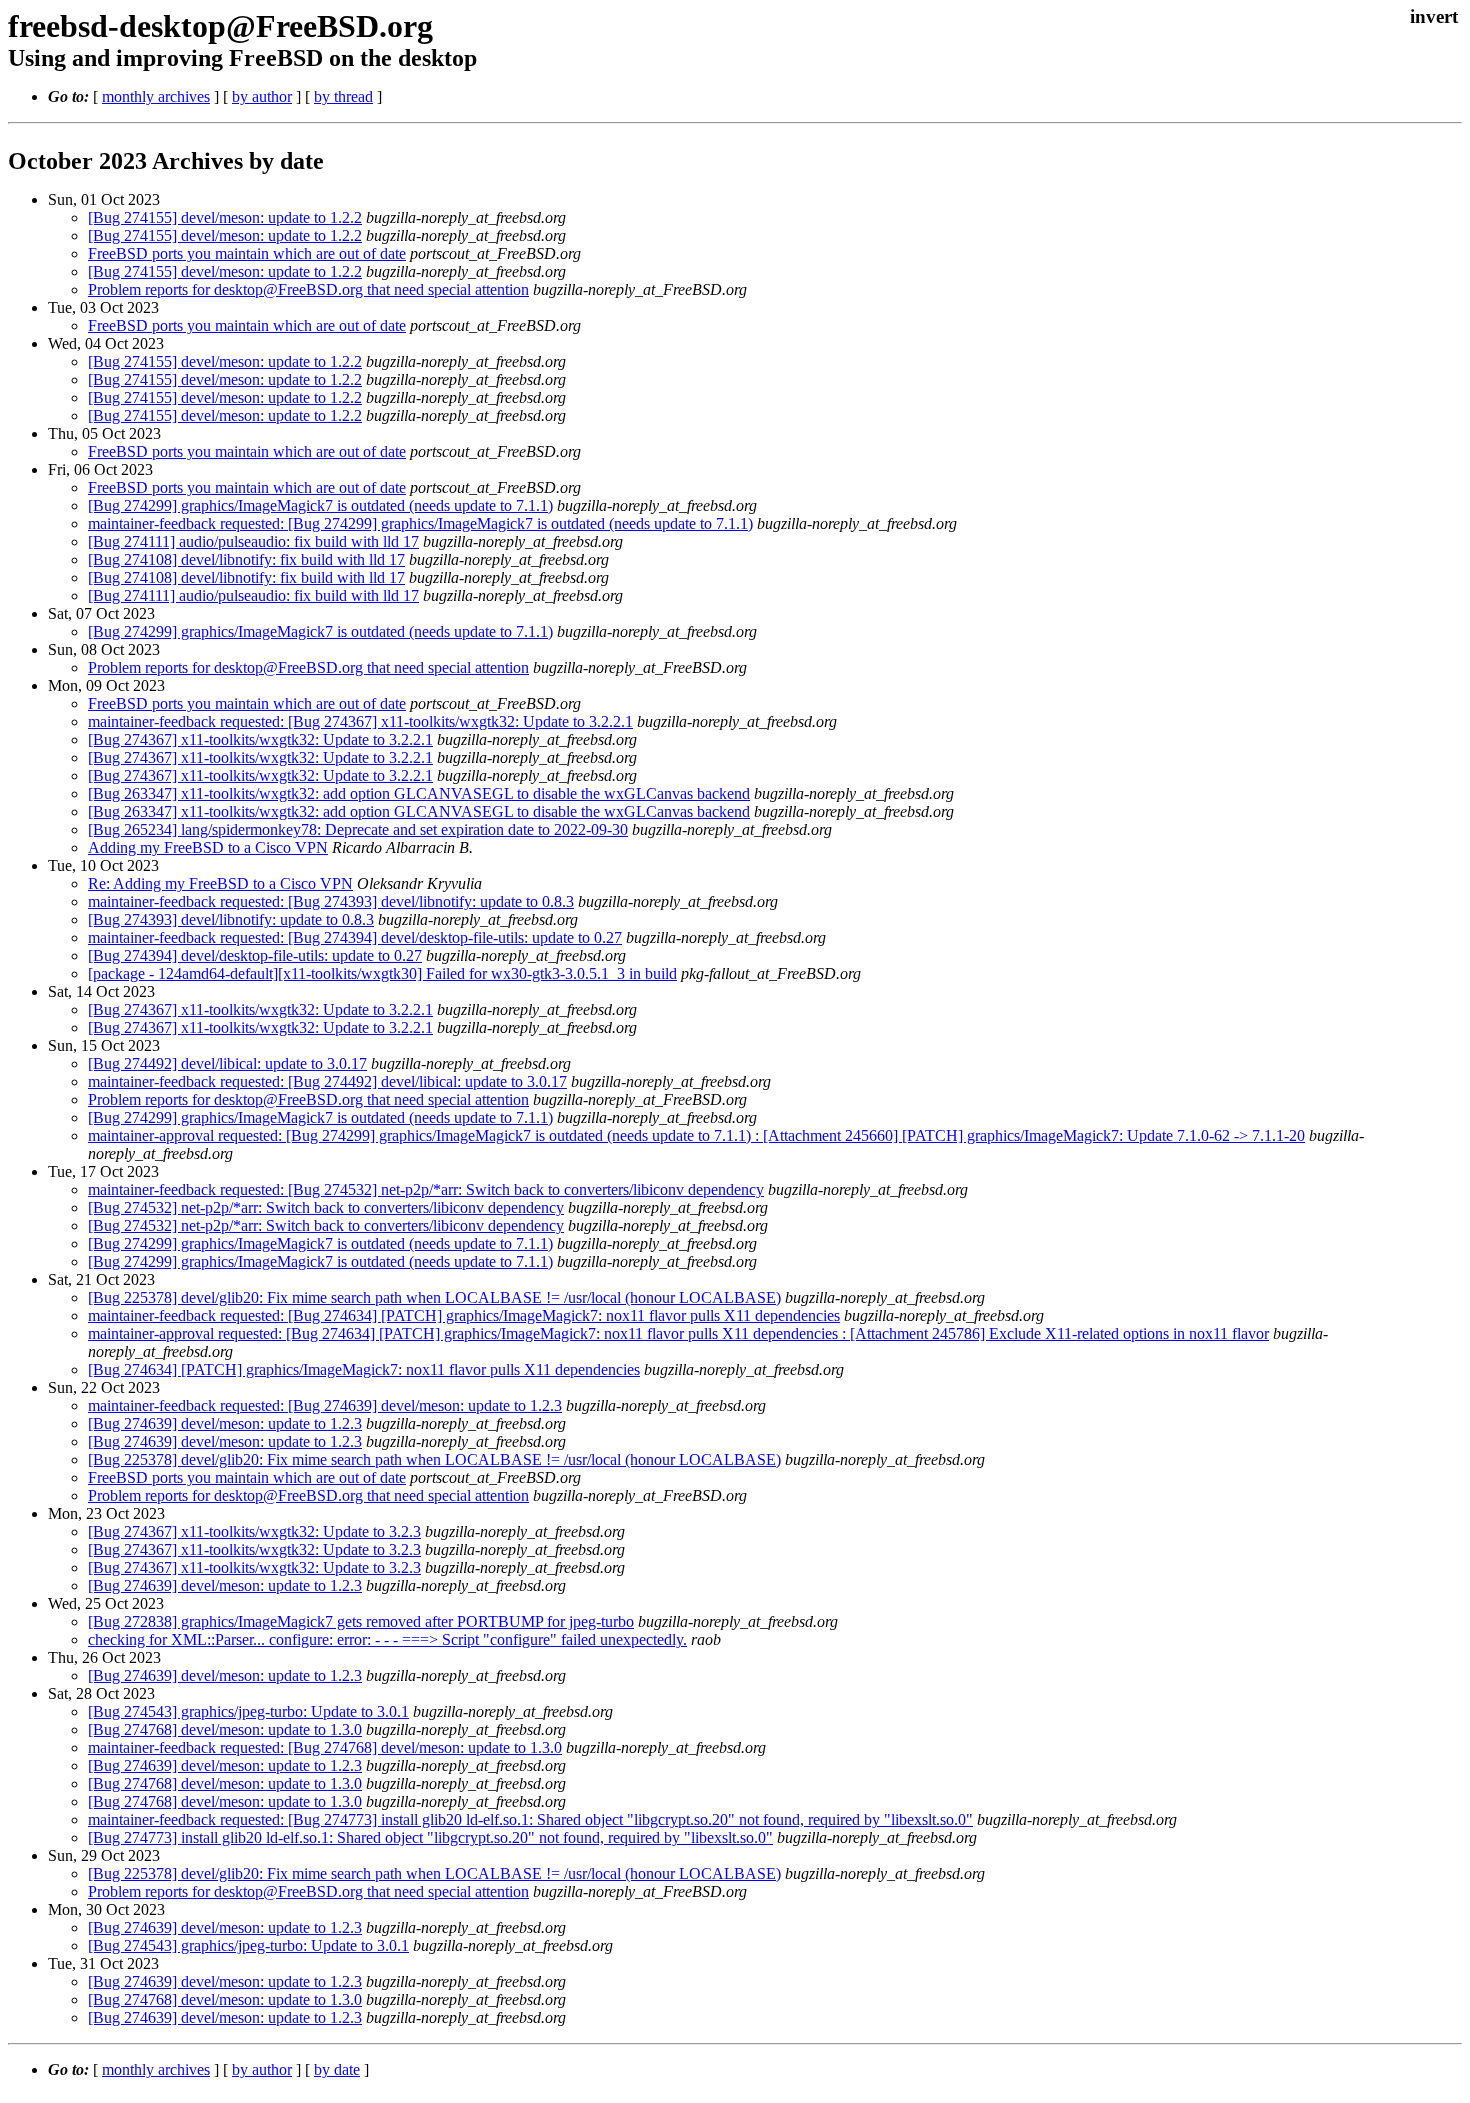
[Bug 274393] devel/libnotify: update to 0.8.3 (231, 919)
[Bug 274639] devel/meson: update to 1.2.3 (225, 1423)
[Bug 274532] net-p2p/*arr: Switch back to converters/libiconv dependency (326, 1207)
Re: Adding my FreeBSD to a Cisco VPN (220, 883)
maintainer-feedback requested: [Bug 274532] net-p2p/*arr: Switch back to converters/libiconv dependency (426, 1189)
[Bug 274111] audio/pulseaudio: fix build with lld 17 (253, 541)
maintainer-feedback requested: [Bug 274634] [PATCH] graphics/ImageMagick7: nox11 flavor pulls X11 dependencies (464, 1315)
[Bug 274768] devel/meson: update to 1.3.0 (225, 1729)
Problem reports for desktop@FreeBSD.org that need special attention (308, 289)
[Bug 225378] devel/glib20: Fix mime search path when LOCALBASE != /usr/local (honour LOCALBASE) (434, 1297)
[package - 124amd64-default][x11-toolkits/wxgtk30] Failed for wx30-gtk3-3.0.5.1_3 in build (382, 973)
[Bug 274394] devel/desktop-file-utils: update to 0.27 (255, 955)
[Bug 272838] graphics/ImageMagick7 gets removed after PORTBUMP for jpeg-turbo (361, 1621)
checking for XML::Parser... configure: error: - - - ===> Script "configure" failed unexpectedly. (387, 1639)
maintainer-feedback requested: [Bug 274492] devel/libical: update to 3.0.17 (327, 1081)
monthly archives (156, 96)
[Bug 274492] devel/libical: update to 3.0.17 (227, 1063)
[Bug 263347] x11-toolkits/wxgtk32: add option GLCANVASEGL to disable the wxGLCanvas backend (419, 793)
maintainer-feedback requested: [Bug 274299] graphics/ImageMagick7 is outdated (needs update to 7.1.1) (420, 523)
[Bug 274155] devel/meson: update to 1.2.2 (225, 217)
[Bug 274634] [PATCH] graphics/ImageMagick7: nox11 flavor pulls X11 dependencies (364, 1369)
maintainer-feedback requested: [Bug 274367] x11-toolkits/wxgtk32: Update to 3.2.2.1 (360, 721)
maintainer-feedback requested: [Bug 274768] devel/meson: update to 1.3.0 (325, 1747)
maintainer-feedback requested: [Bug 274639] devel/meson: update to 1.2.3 (325, 1405)
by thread (343, 96)
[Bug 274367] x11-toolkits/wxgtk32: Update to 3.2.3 (254, 1531)
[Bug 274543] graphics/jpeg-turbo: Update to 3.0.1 (248, 1711)
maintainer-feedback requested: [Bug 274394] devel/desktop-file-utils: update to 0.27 (355, 937)
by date (337, 2069)
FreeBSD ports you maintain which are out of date (247, 253)
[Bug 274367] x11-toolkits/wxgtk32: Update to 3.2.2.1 (260, 739)
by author (262, 96)
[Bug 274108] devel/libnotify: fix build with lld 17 (246, 559)
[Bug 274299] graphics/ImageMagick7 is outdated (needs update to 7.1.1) (320, 505)
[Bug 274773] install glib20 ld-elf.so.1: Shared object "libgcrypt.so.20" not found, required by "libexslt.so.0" (430, 1837)
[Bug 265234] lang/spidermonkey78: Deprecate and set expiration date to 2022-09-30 (358, 829)
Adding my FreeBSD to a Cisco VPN (208, 847)
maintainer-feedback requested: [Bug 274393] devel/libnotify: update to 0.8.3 (331, 901)
